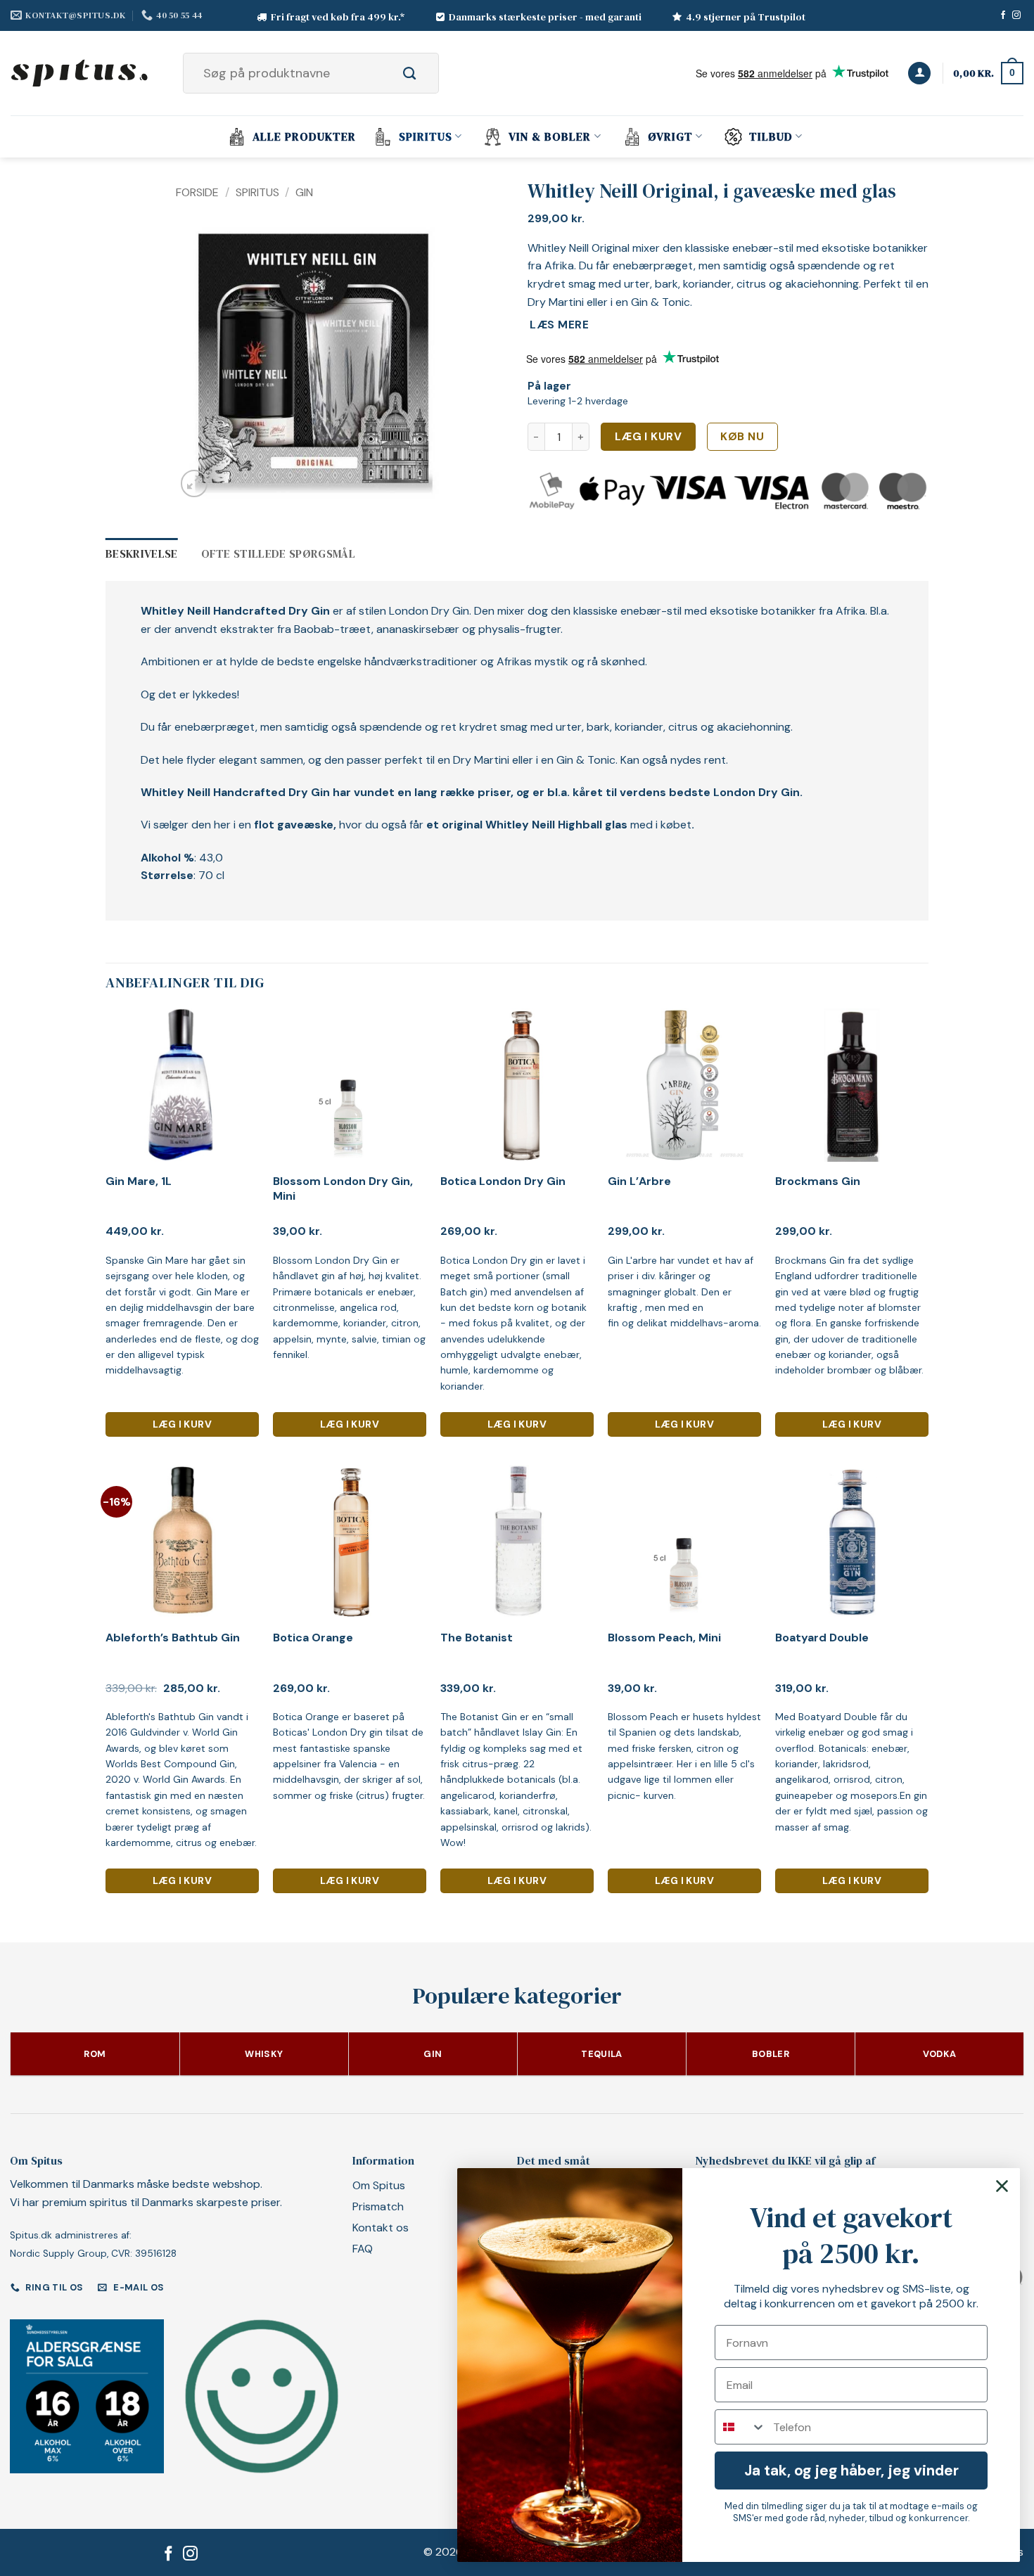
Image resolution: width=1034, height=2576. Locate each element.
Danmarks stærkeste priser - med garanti (545, 17)
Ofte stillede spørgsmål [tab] (278, 553)
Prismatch (378, 2206)
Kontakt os (381, 2228)
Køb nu (742, 437)
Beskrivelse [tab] (142, 553)
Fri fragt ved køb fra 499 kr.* (338, 17)
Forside (197, 192)
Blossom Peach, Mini (664, 1638)
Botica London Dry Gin (503, 1181)
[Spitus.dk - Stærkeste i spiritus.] (81, 73)
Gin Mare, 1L (139, 1181)
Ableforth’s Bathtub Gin (173, 1638)
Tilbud (771, 136)
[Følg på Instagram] (1016, 15)
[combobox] (741, 2427)
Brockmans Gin (818, 1181)
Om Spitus (379, 2185)
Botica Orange (313, 1638)
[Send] (425, 73)
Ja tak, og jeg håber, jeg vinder (851, 2471)
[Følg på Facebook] (1003, 15)
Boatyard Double (822, 1638)
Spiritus (426, 136)
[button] (919, 73)
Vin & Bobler (550, 136)
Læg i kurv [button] (182, 1424)
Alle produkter (304, 136)
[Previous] (199, 364)
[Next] (426, 364)
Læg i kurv (649, 437)
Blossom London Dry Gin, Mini (343, 1189)
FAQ (363, 2249)
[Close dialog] (1002, 2186)
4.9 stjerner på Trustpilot (746, 17)
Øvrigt (670, 136)
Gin (304, 192)
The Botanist (477, 1638)
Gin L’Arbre (639, 1181)
